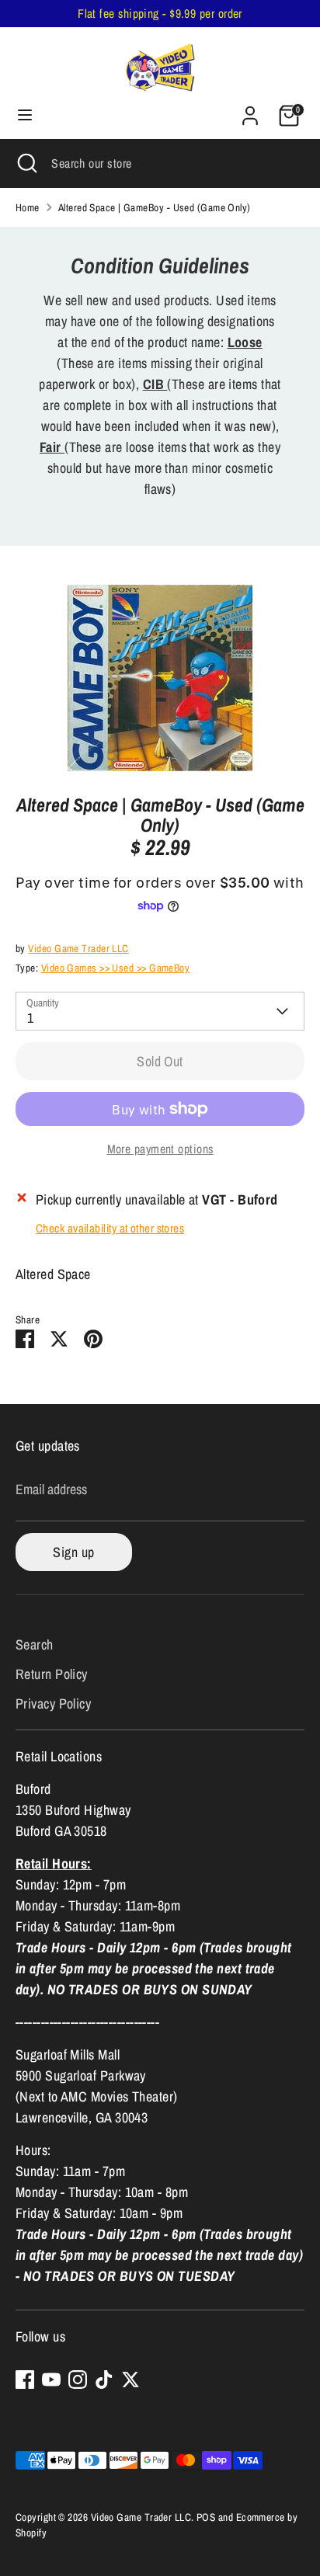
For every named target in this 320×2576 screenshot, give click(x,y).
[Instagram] (78, 2380)
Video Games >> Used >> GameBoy (116, 968)
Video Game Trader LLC (78, 948)
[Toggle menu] (25, 115)
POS (206, 2517)
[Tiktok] (104, 2380)
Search (35, 1644)
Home (28, 207)
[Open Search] (26, 163)
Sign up (73, 1552)
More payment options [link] (160, 1149)
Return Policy (52, 1674)
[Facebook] (25, 2380)
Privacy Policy (53, 1703)
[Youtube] (51, 2380)
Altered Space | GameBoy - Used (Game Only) (155, 207)
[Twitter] (130, 2380)
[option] (160, 678)
